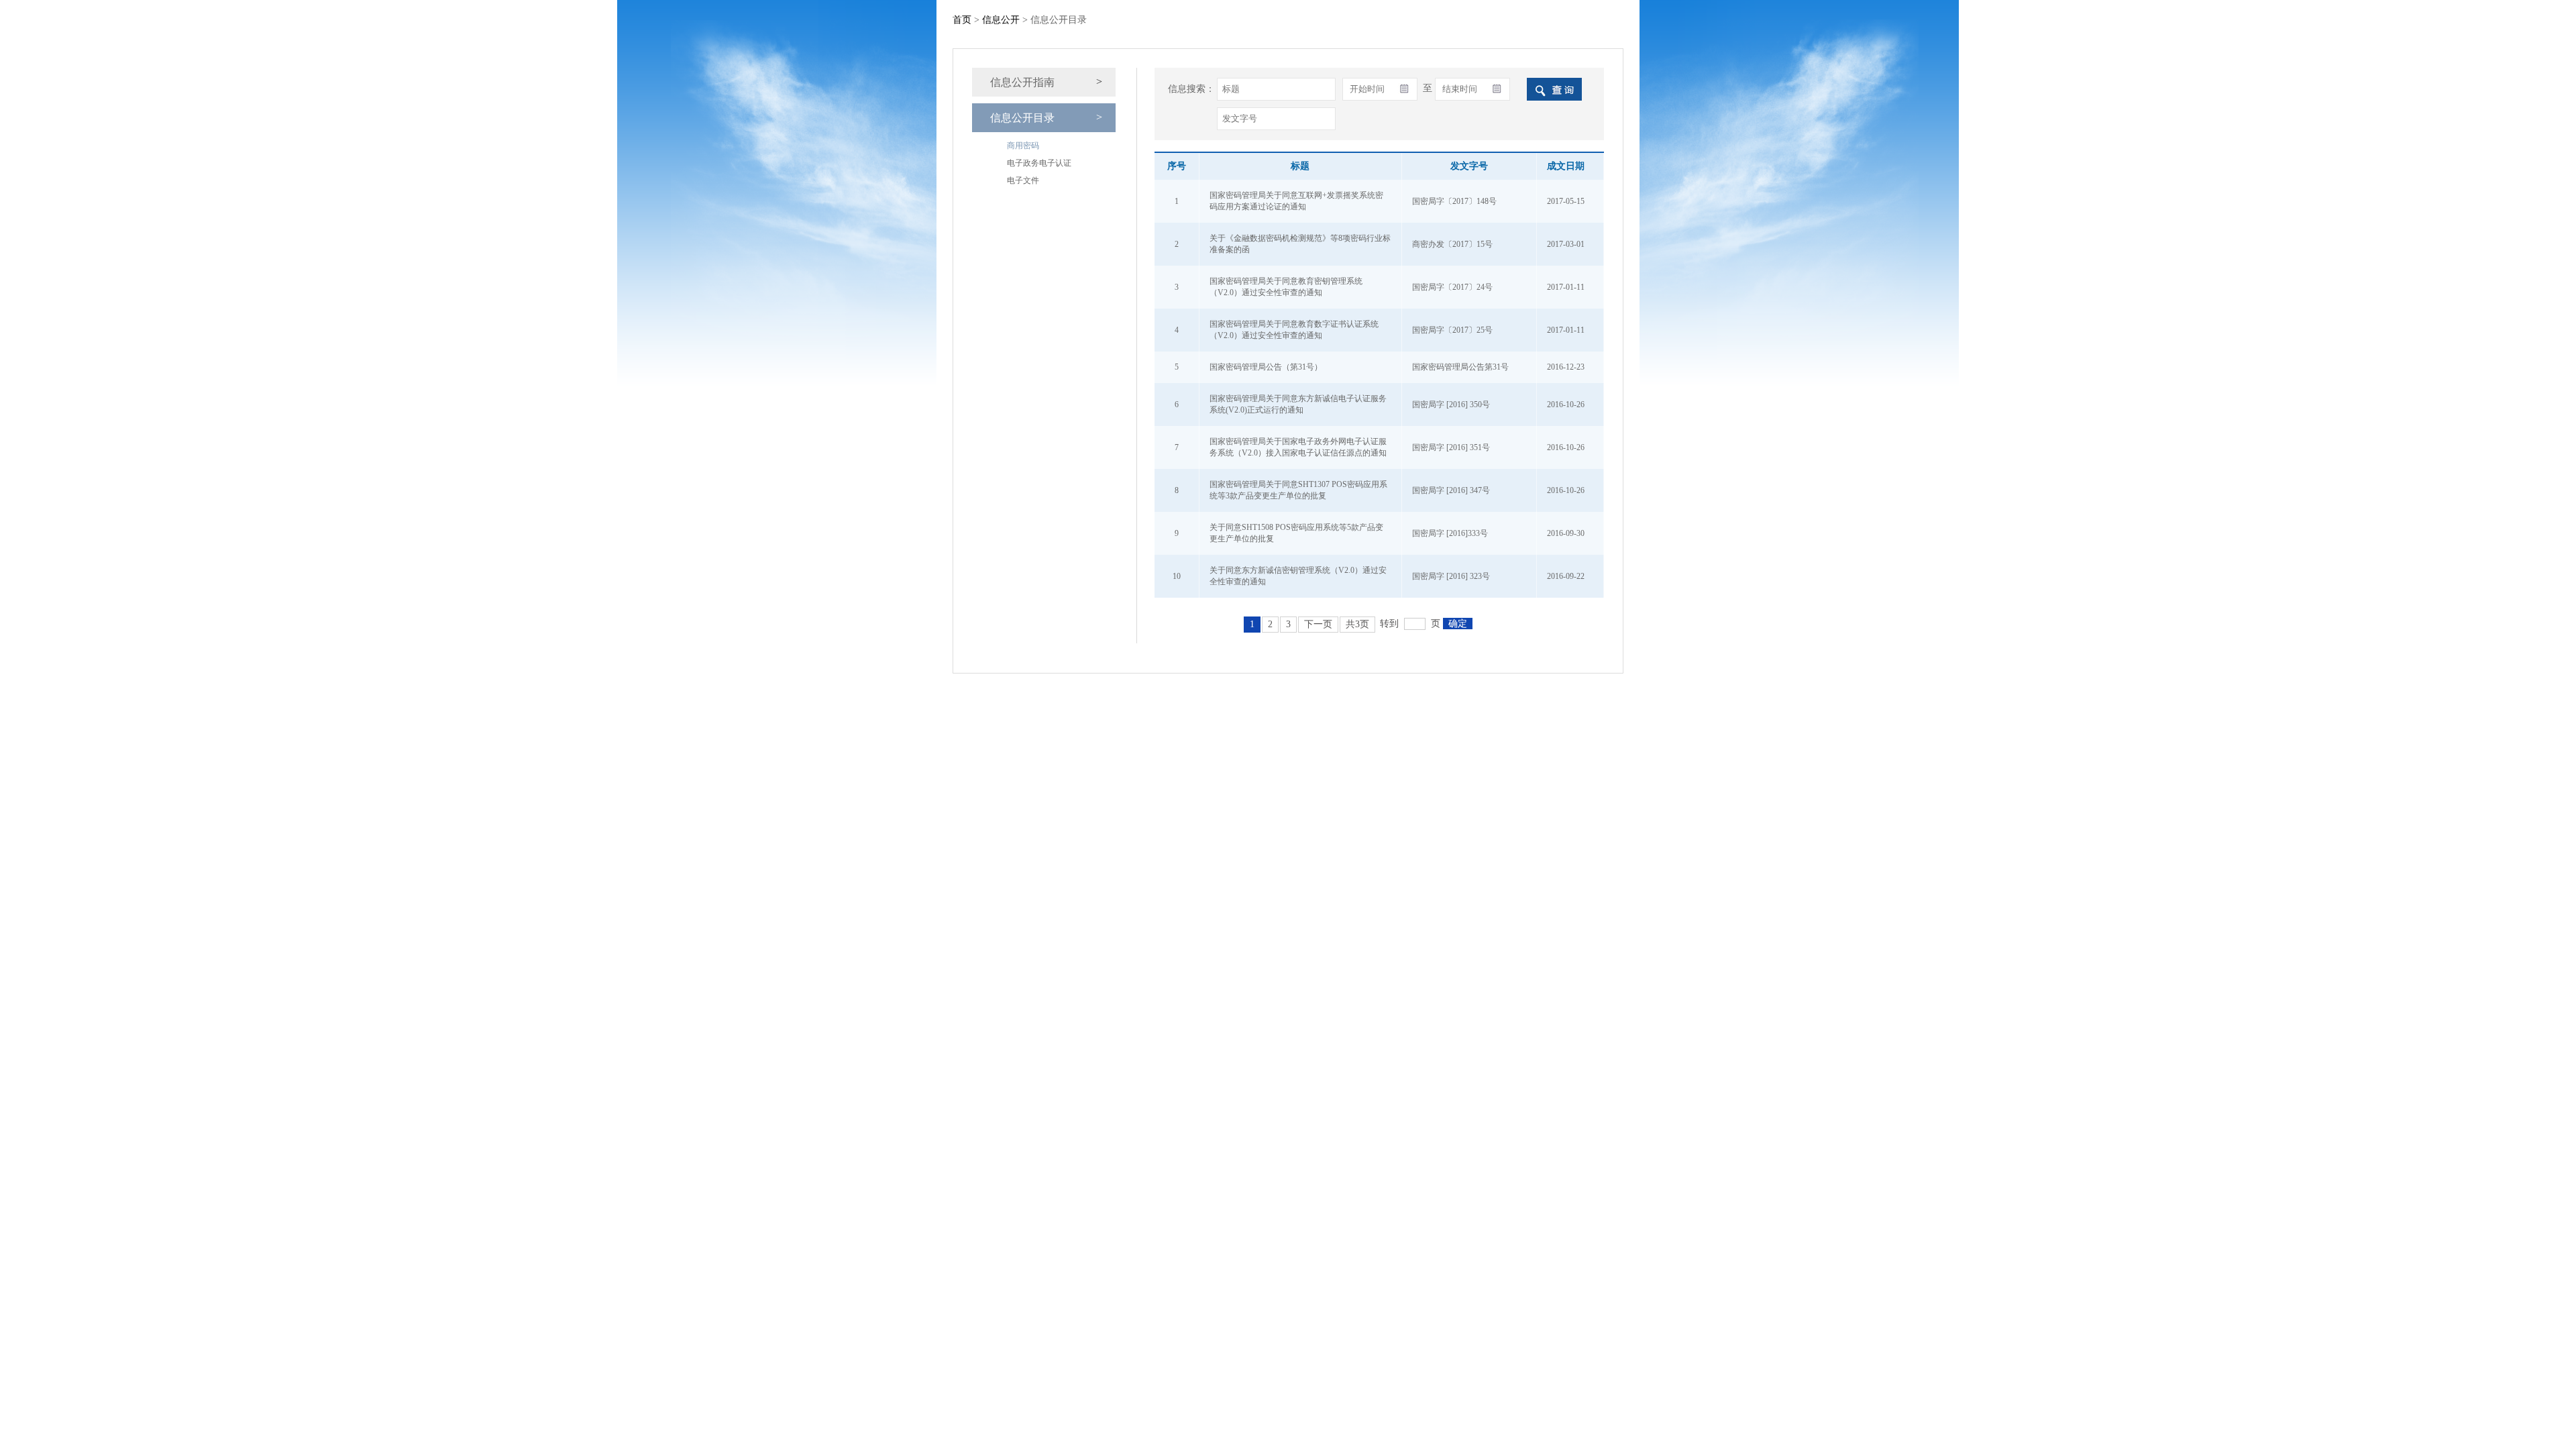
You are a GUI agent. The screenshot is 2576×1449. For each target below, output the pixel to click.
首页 (962, 20)
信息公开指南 (1022, 82)
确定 (1458, 624)
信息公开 (1001, 20)
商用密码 (1023, 146)
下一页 (1318, 624)
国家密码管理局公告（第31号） (1266, 367)
